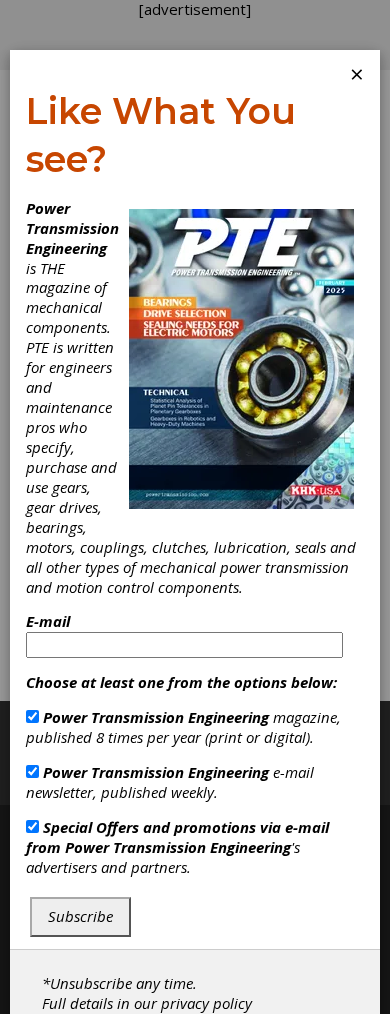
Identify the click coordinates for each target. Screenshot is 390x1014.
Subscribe (80, 916)
